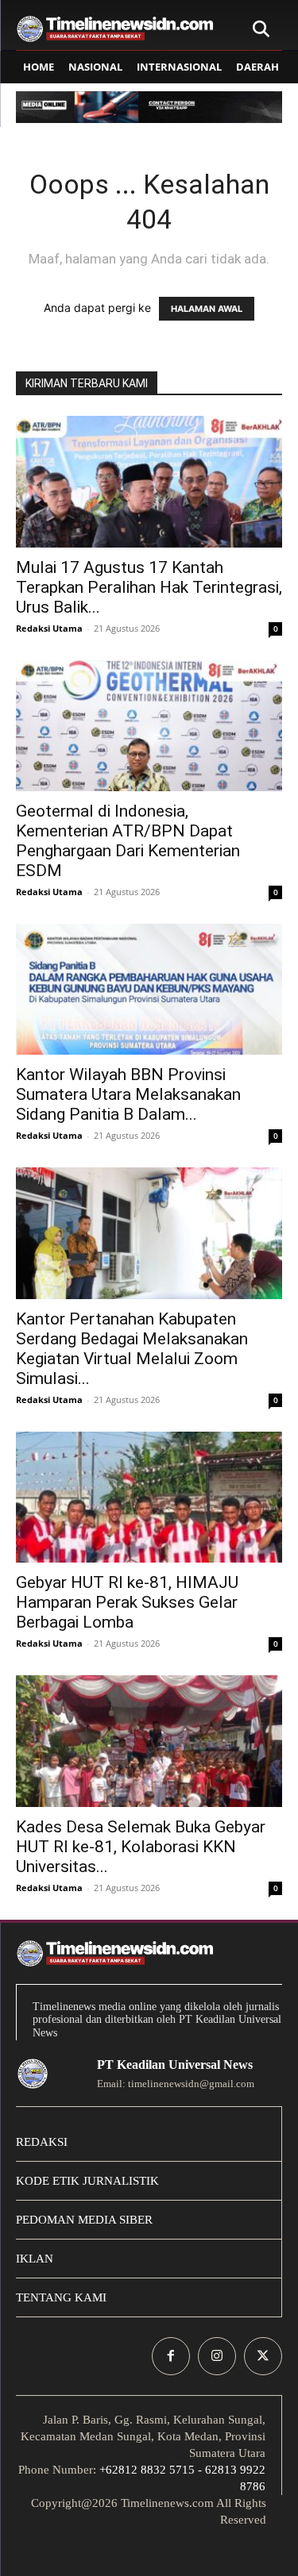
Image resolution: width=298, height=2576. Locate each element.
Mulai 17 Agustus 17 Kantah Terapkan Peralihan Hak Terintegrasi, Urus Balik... (149, 587)
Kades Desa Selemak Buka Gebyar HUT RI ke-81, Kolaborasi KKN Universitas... (141, 1847)
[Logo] (115, 29)
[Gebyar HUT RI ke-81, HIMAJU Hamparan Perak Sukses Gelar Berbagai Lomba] (149, 1497)
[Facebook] (171, 2356)
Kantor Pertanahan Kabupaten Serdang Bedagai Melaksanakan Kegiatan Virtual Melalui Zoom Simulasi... (132, 1349)
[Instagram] (217, 2356)
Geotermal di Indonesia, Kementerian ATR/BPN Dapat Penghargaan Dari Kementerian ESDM (128, 841)
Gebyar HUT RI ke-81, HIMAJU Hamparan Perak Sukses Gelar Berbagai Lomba (127, 1602)
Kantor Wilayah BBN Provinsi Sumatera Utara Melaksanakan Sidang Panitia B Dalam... (128, 1094)
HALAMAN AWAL (207, 309)
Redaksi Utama (49, 628)
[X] (263, 2356)
